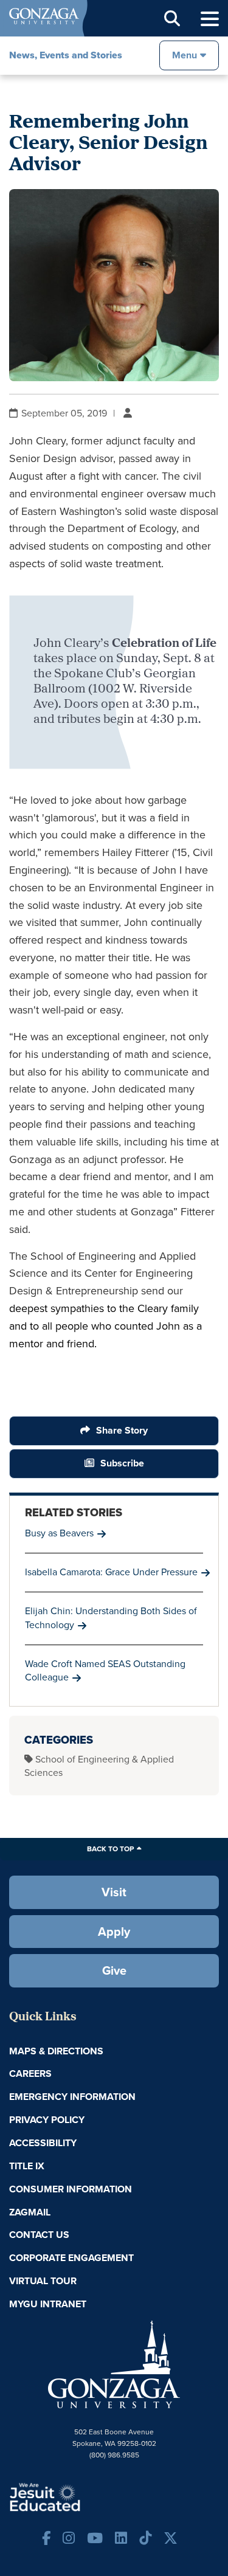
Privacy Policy (47, 2120)
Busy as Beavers (59, 1533)
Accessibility (43, 2143)
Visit (114, 1892)
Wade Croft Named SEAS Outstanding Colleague (105, 1671)
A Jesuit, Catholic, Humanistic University (82, 2496)
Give (114, 1970)
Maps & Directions (56, 2051)
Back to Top (110, 1849)
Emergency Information (72, 2097)
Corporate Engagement (71, 2258)
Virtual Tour (43, 2281)
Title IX (27, 2166)
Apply (114, 1932)
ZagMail (30, 2212)
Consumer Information (71, 2189)
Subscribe (122, 1463)
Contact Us (39, 2235)
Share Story (122, 1430)
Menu (185, 55)
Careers (30, 2074)
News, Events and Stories (66, 55)
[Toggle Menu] (210, 19)
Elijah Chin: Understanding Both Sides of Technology (111, 1618)
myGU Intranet (48, 2304)
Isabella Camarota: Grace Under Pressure (111, 1572)
